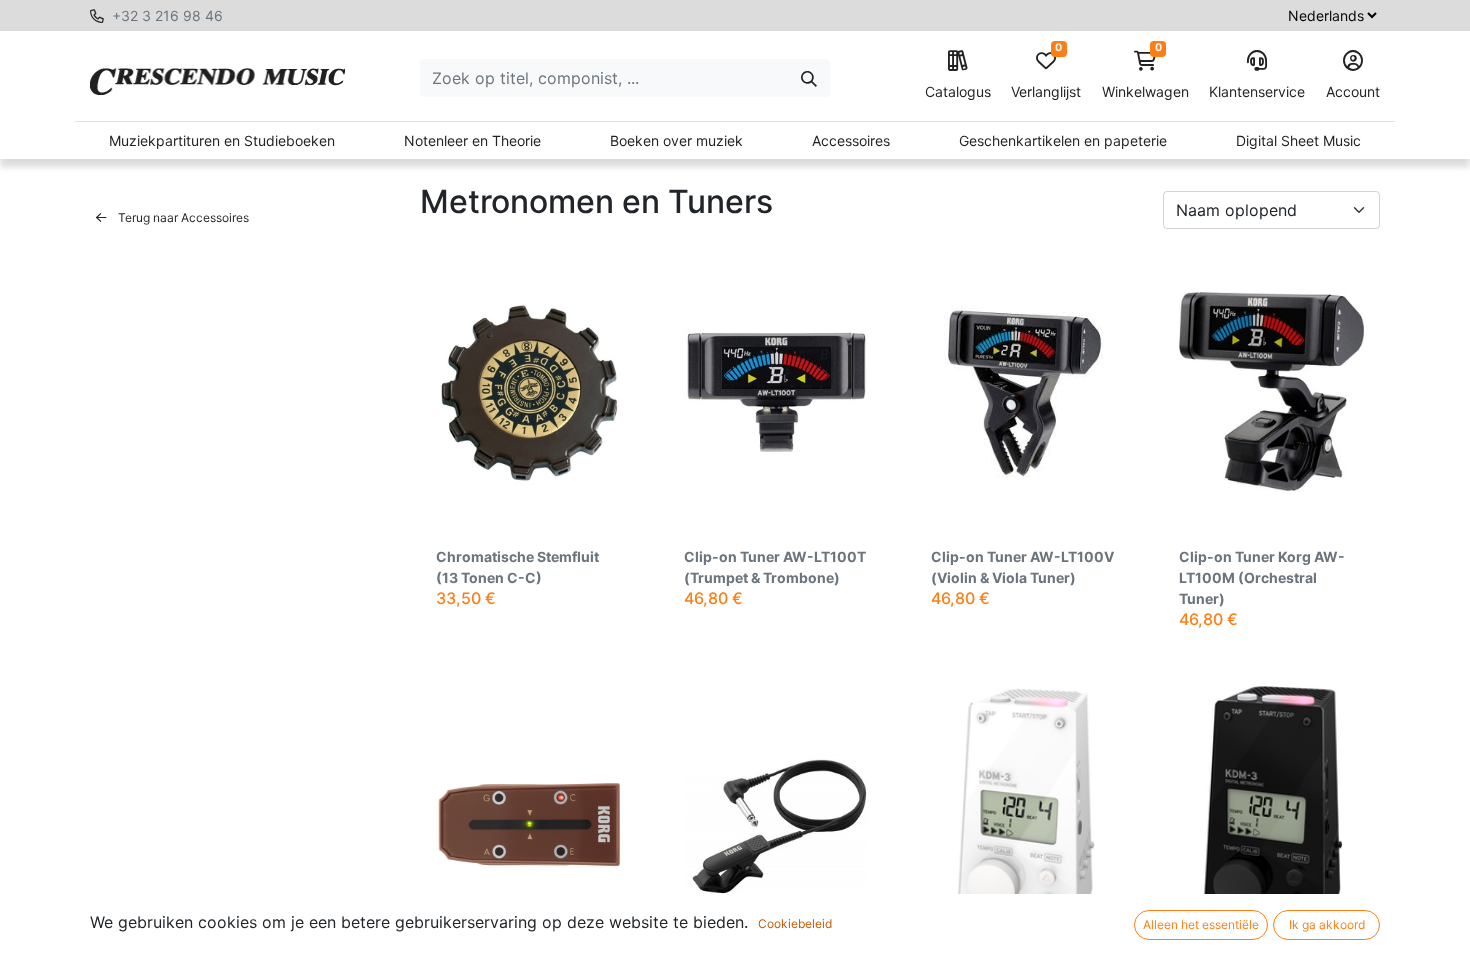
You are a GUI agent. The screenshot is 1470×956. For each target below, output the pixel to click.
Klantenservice (1257, 91)
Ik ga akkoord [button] (1327, 924)
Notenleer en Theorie (472, 140)
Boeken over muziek (676, 140)
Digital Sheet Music (1298, 140)
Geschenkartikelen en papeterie (1063, 140)
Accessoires (851, 140)
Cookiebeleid (795, 923)
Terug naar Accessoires (182, 217)
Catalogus (958, 91)
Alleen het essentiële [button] (1201, 924)
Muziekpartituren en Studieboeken (222, 140)
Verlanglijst (1046, 75)
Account (1353, 91)
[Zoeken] (809, 78)
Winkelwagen (1145, 75)
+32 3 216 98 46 (167, 15)
